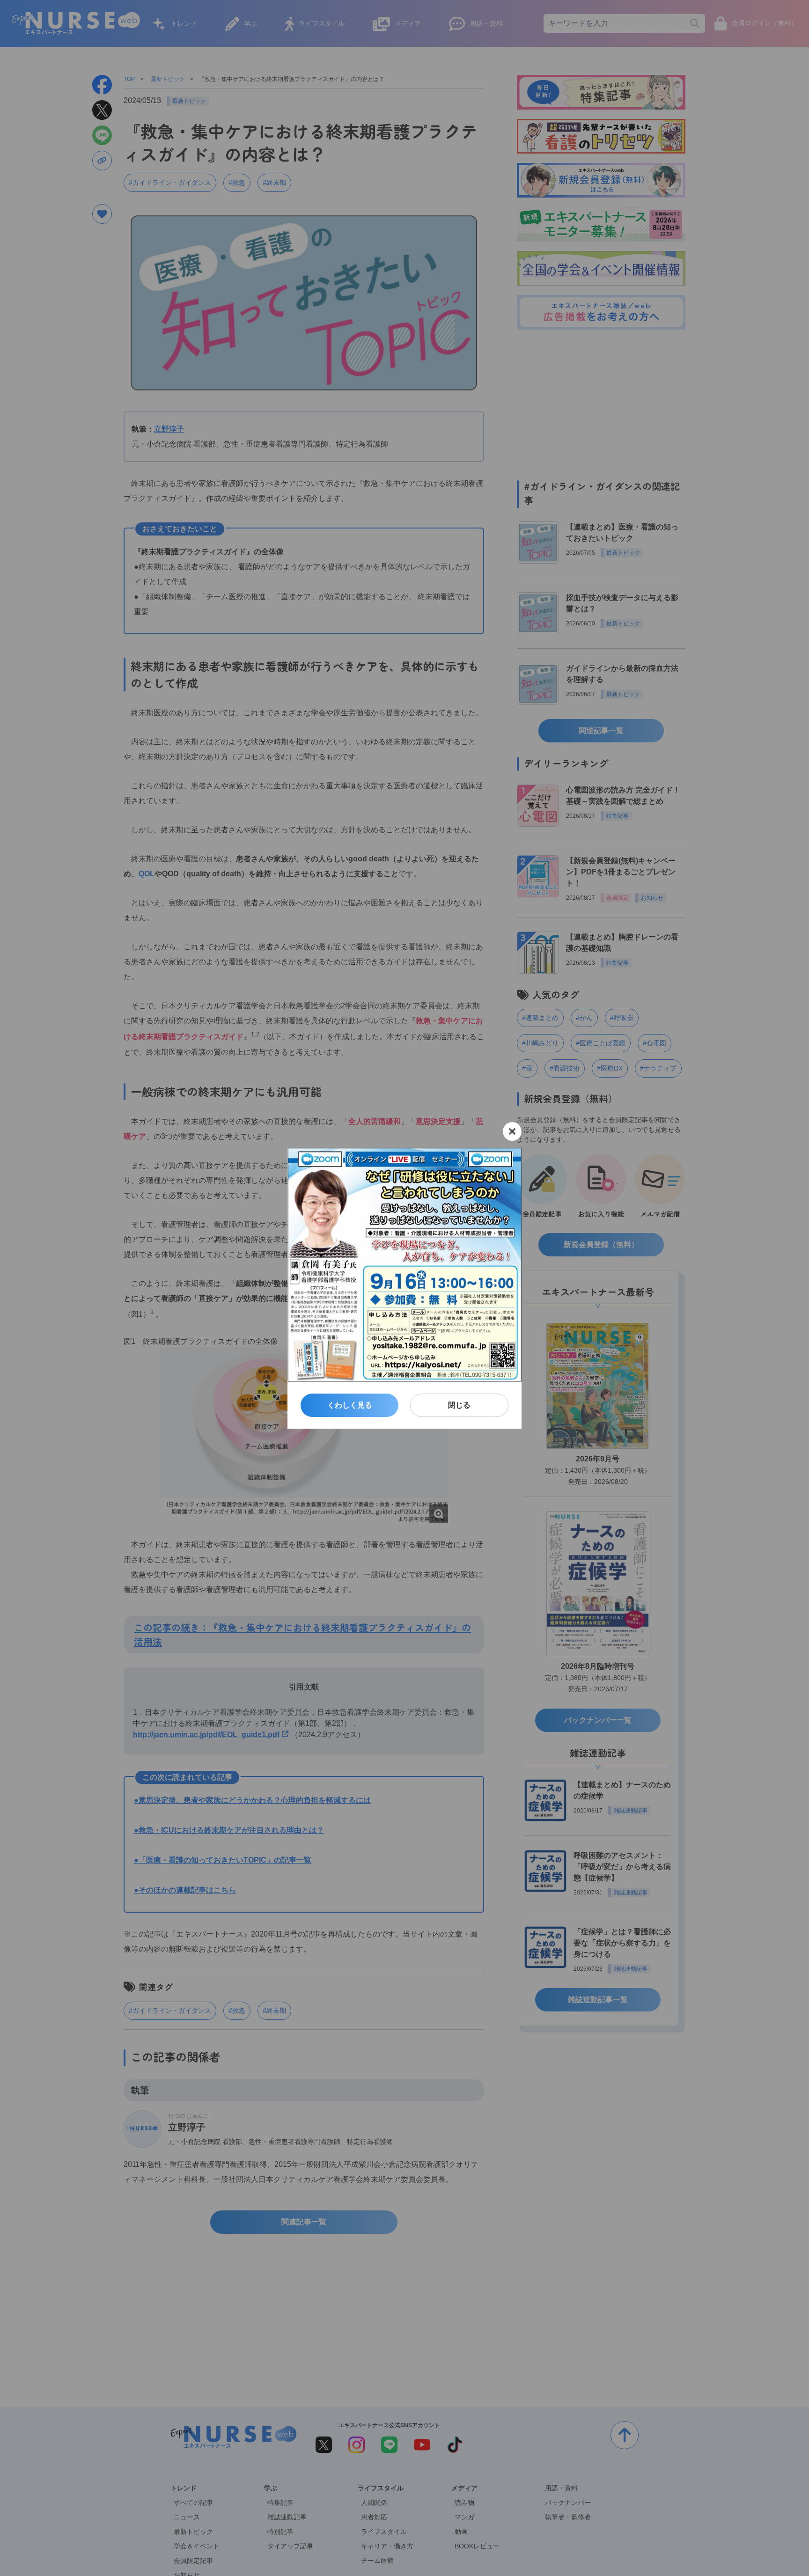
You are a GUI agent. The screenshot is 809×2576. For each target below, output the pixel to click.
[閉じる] (512, 1131)
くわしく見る (350, 1405)
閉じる (459, 1405)
